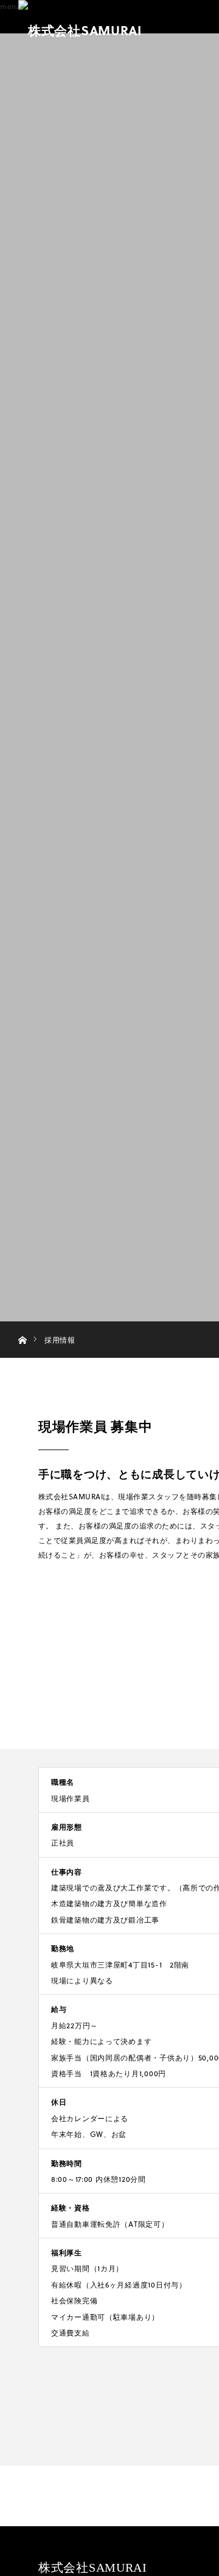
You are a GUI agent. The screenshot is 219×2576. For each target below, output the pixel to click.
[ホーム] (22, 1326)
